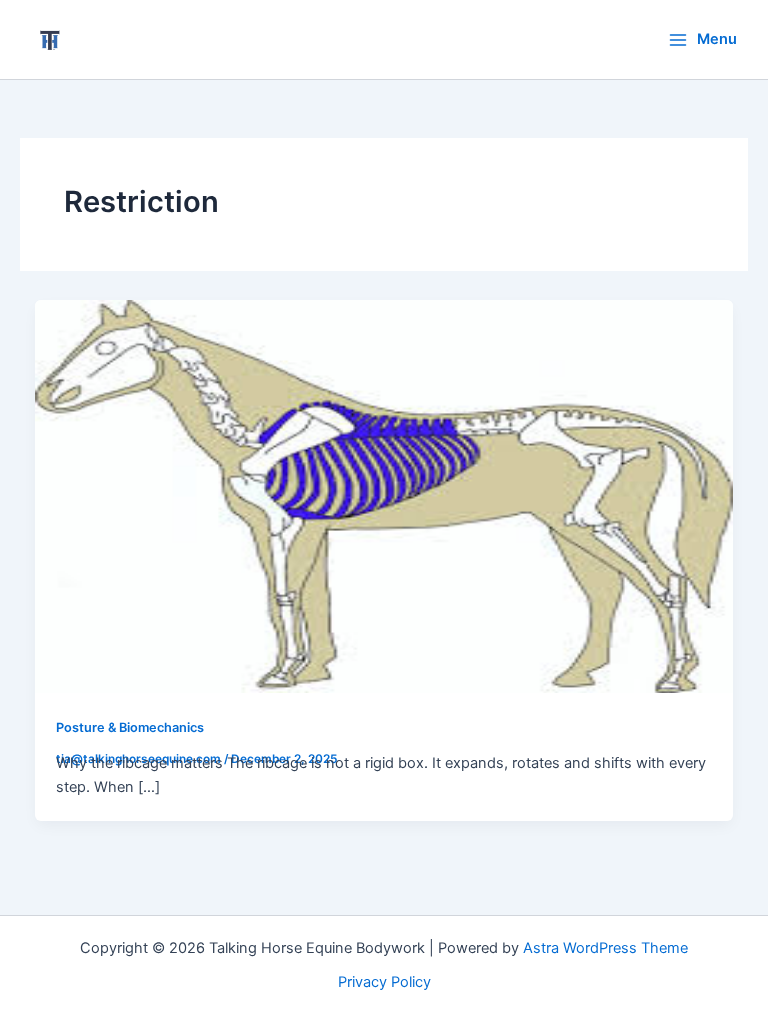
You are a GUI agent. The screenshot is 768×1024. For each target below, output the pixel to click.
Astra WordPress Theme (605, 948)
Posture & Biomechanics (130, 727)
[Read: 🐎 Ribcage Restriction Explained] (384, 495)
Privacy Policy (384, 982)
